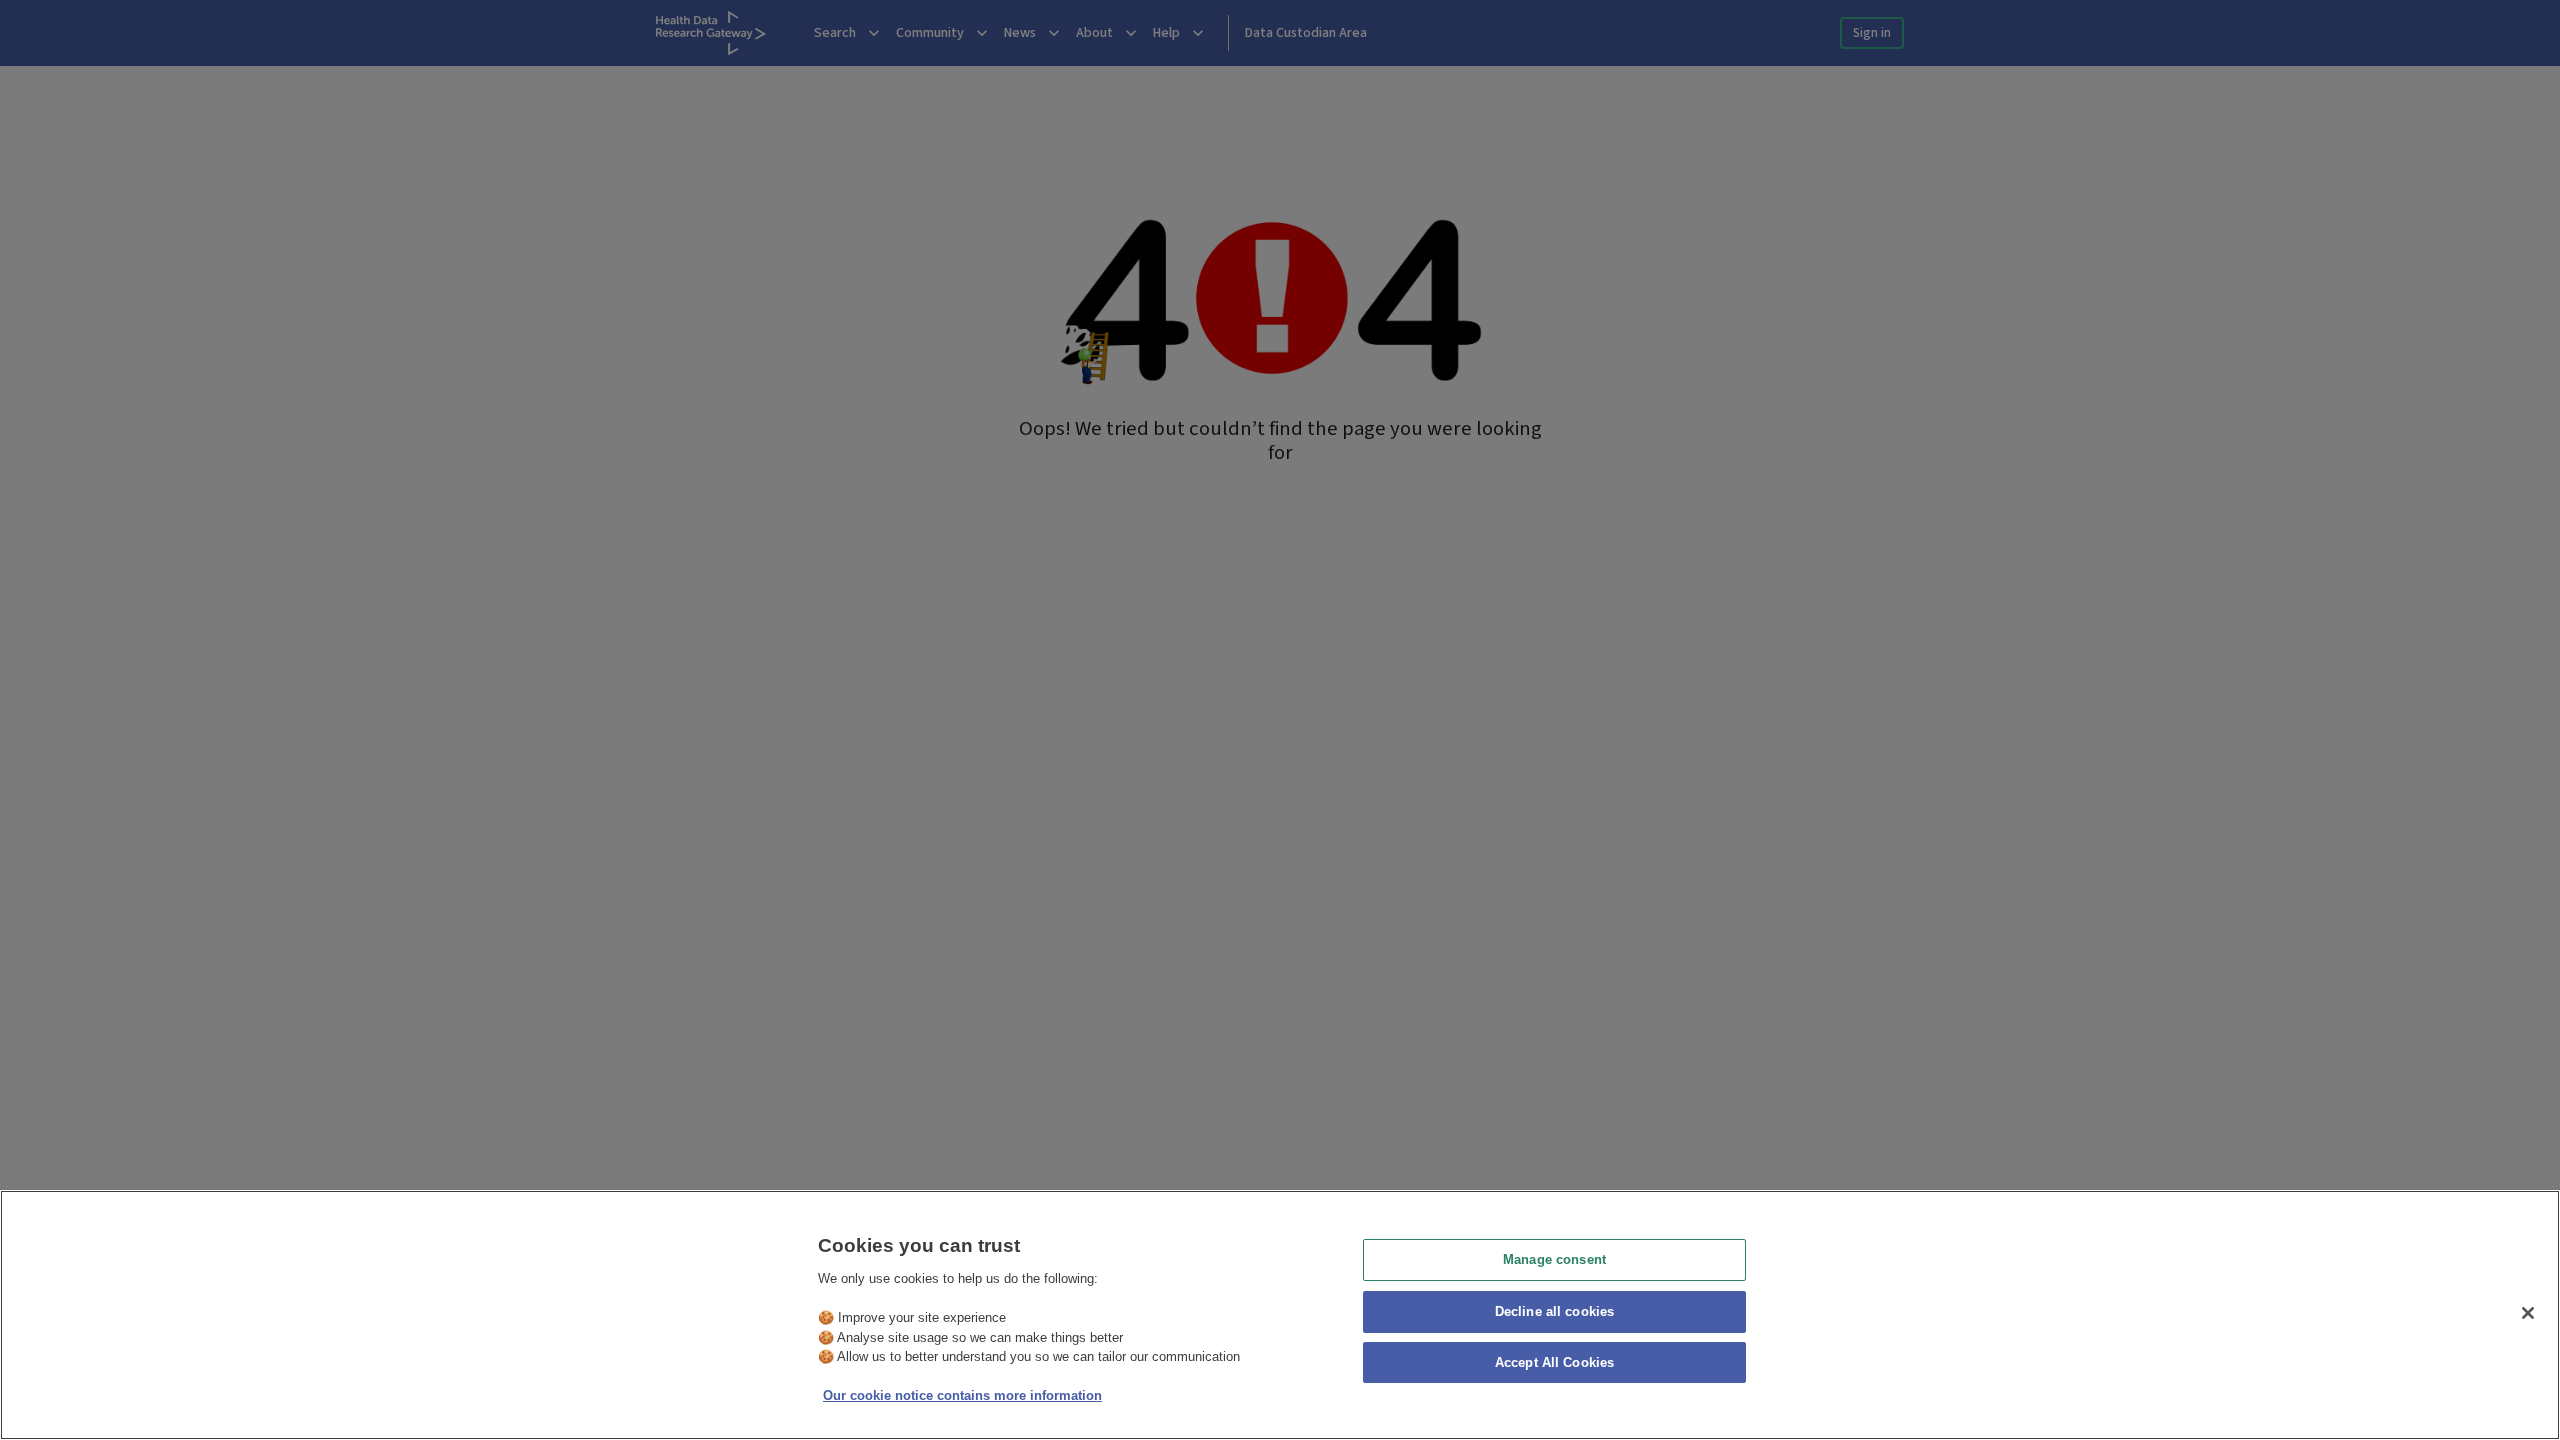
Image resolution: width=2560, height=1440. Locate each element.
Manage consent (1554, 1259)
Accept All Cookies (1554, 1363)
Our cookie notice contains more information (962, 1395)
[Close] (2528, 1313)
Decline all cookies (1554, 1311)
